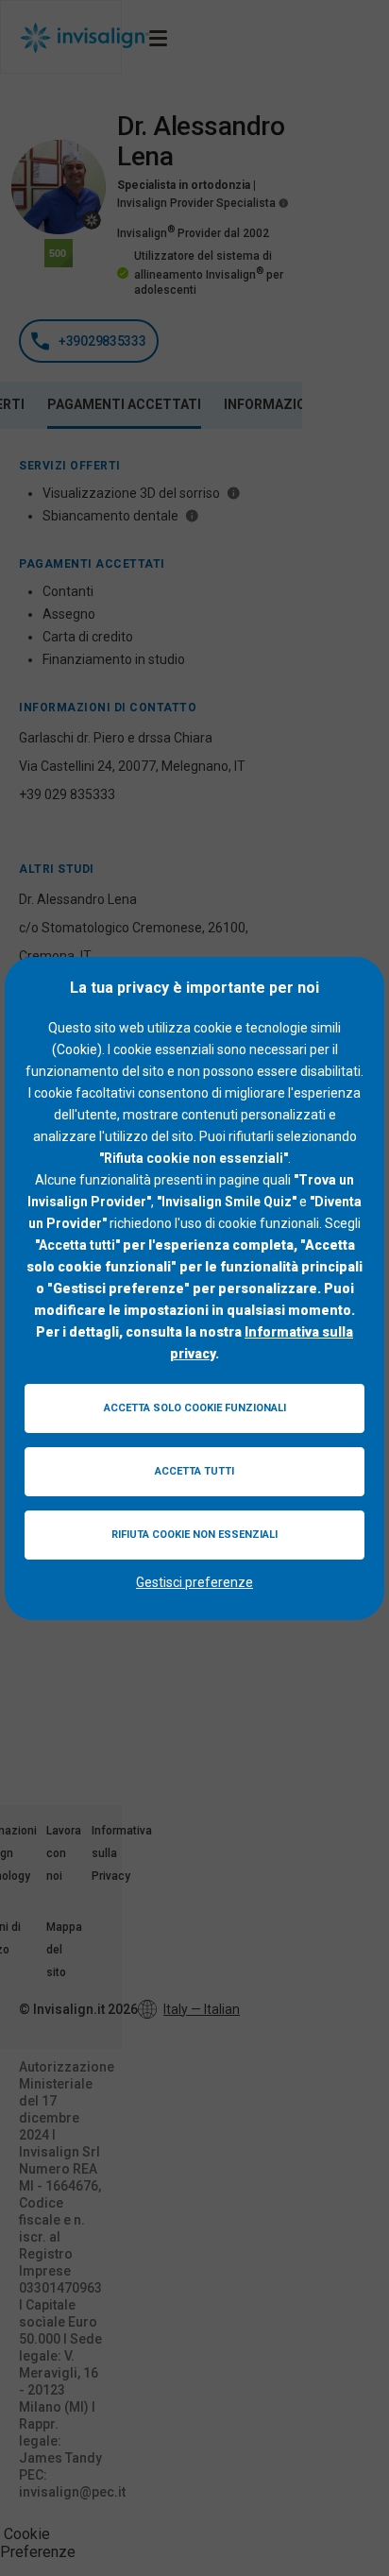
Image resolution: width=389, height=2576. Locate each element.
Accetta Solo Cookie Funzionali (195, 1408)
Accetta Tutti (194, 1471)
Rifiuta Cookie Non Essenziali (194, 1535)
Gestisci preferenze (194, 1582)
